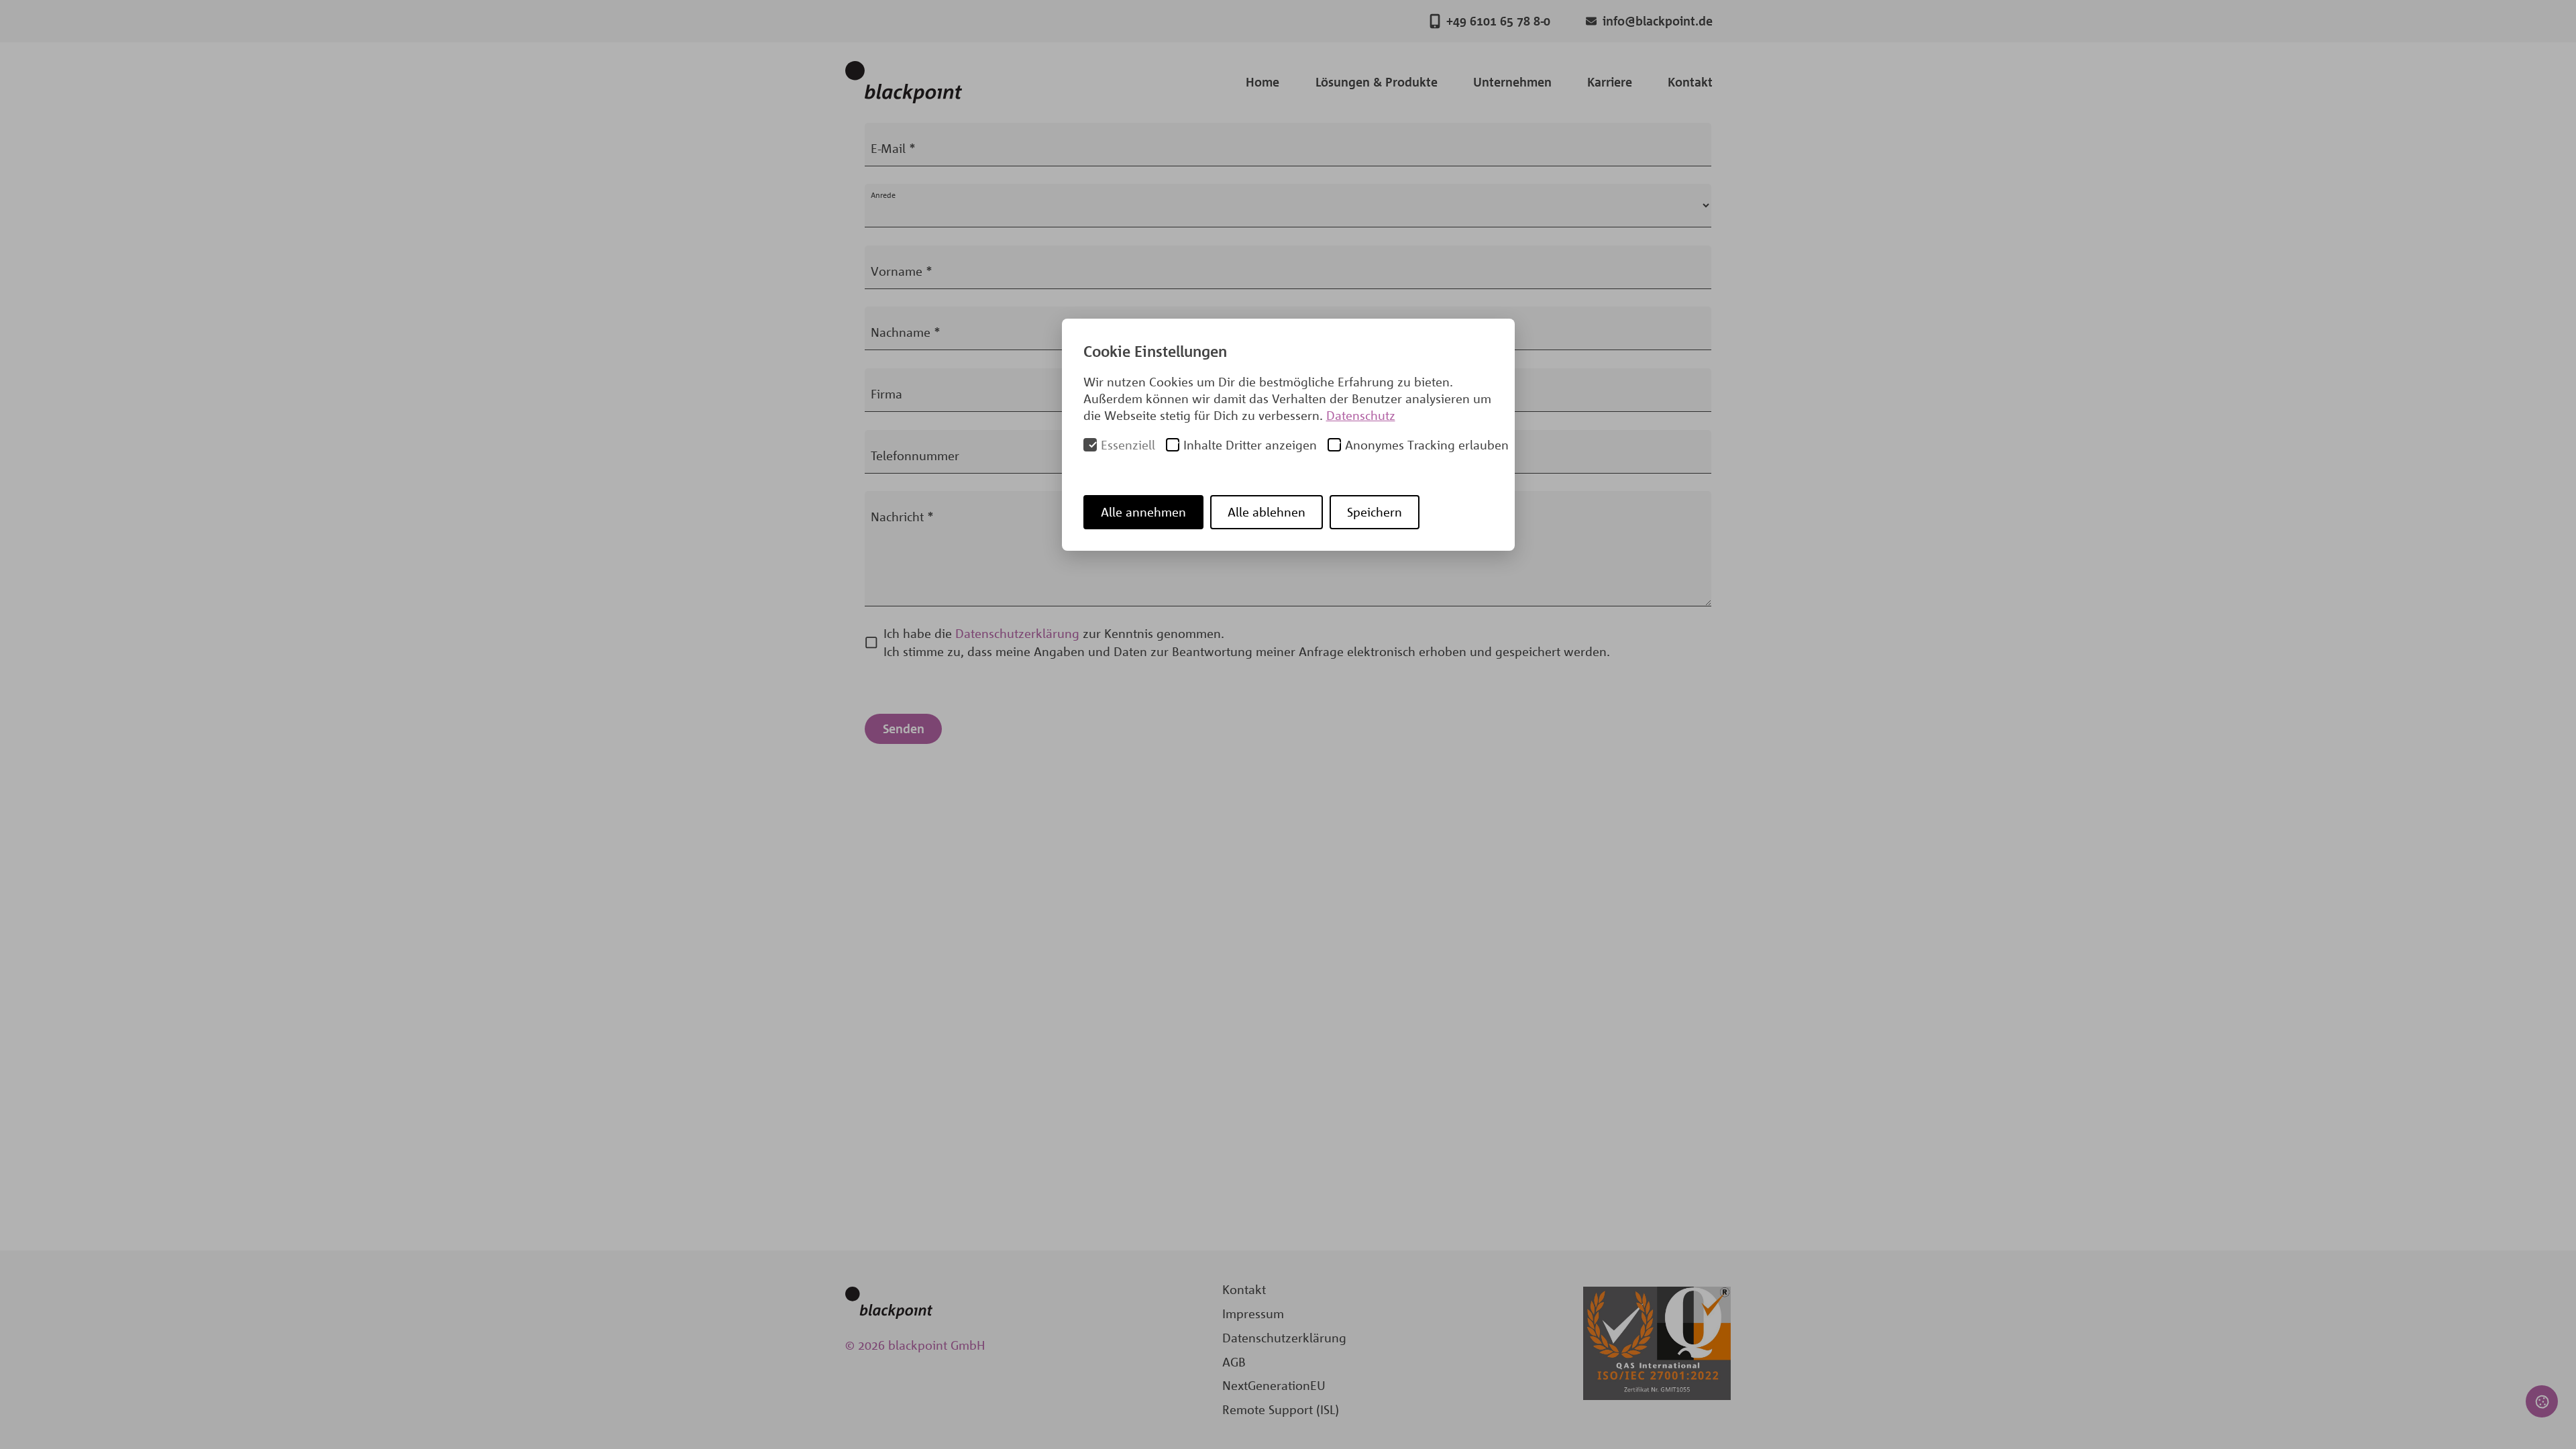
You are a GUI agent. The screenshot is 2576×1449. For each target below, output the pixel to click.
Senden (904, 729)
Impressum (1253, 1313)
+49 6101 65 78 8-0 (1498, 21)
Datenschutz (1361, 415)
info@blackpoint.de (1658, 21)
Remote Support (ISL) (1281, 1409)
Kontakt (1690, 82)
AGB (1234, 1362)
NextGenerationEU (1274, 1385)
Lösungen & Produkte (1377, 82)
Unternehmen (1512, 82)
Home (1263, 82)
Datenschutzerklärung (1017, 633)
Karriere (1610, 82)
